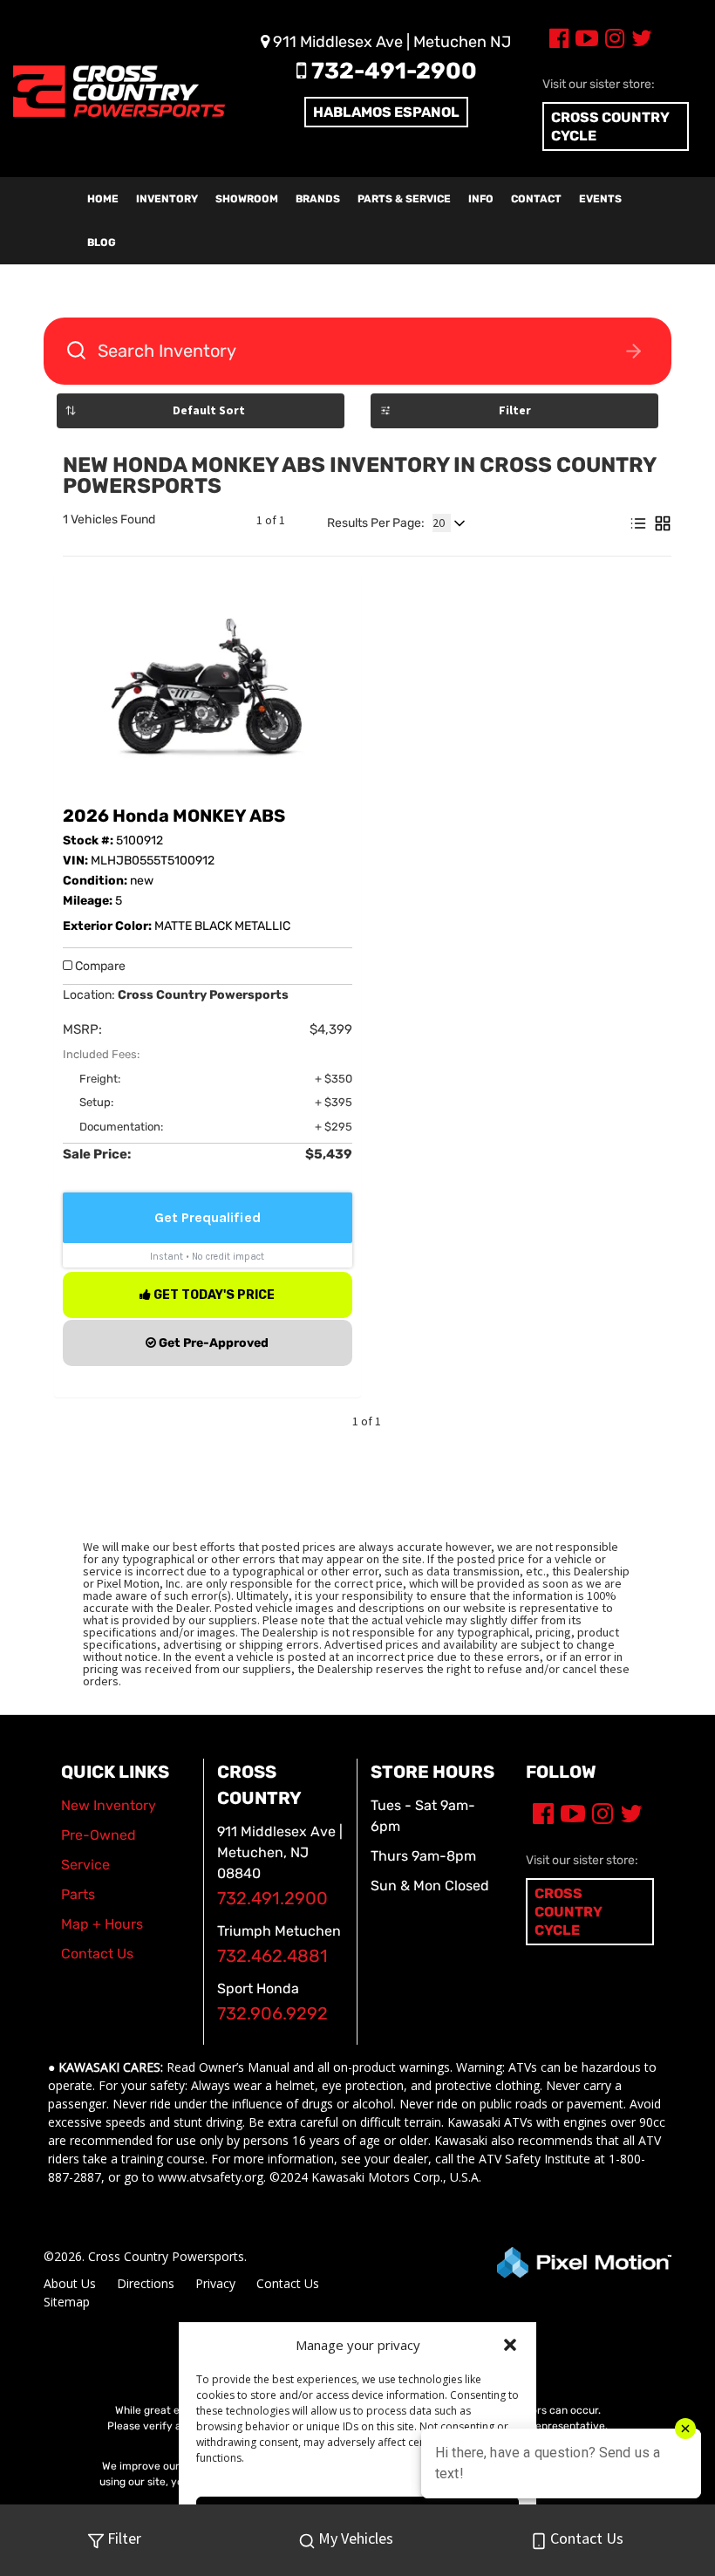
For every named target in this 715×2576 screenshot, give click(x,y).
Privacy (215, 2283)
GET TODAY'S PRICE (213, 1295)
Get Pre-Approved (212, 1343)
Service (85, 1865)
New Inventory (109, 1805)
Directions (146, 2283)
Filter (515, 410)
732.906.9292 (272, 2014)
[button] (510, 2345)
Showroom (247, 199)
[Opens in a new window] (555, 41)
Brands (318, 199)
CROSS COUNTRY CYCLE (610, 126)
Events (600, 199)
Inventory (167, 199)
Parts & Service (404, 199)
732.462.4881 (272, 1956)
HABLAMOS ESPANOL (386, 112)
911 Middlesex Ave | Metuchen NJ (390, 42)
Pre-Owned (99, 1835)
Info (481, 199)
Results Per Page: (376, 523)
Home (103, 199)
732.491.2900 (272, 1899)
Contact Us (288, 2283)
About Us (70, 2283)
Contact (536, 199)
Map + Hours (102, 1924)
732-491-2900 (392, 71)
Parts (78, 1894)
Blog (102, 243)
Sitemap (67, 2302)
